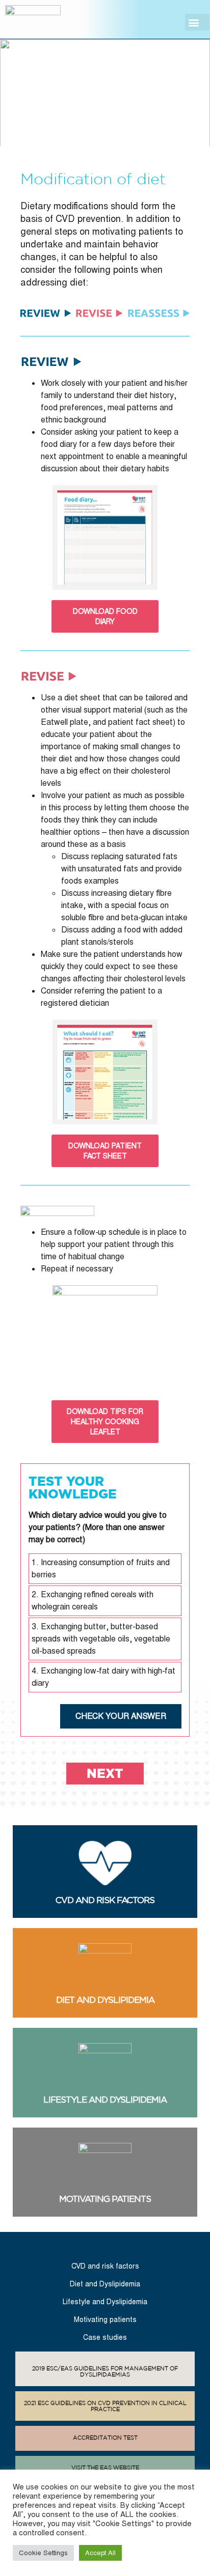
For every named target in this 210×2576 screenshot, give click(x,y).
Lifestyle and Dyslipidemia (105, 2302)
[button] (197, 22)
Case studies (105, 2337)
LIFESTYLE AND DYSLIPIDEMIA (105, 2100)
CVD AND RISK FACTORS (105, 1900)
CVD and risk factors (105, 2266)
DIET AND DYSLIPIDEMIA (105, 2000)
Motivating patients (105, 2319)
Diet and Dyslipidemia (105, 2284)
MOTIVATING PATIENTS (105, 2199)
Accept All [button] (100, 2553)
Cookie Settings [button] (43, 2553)
